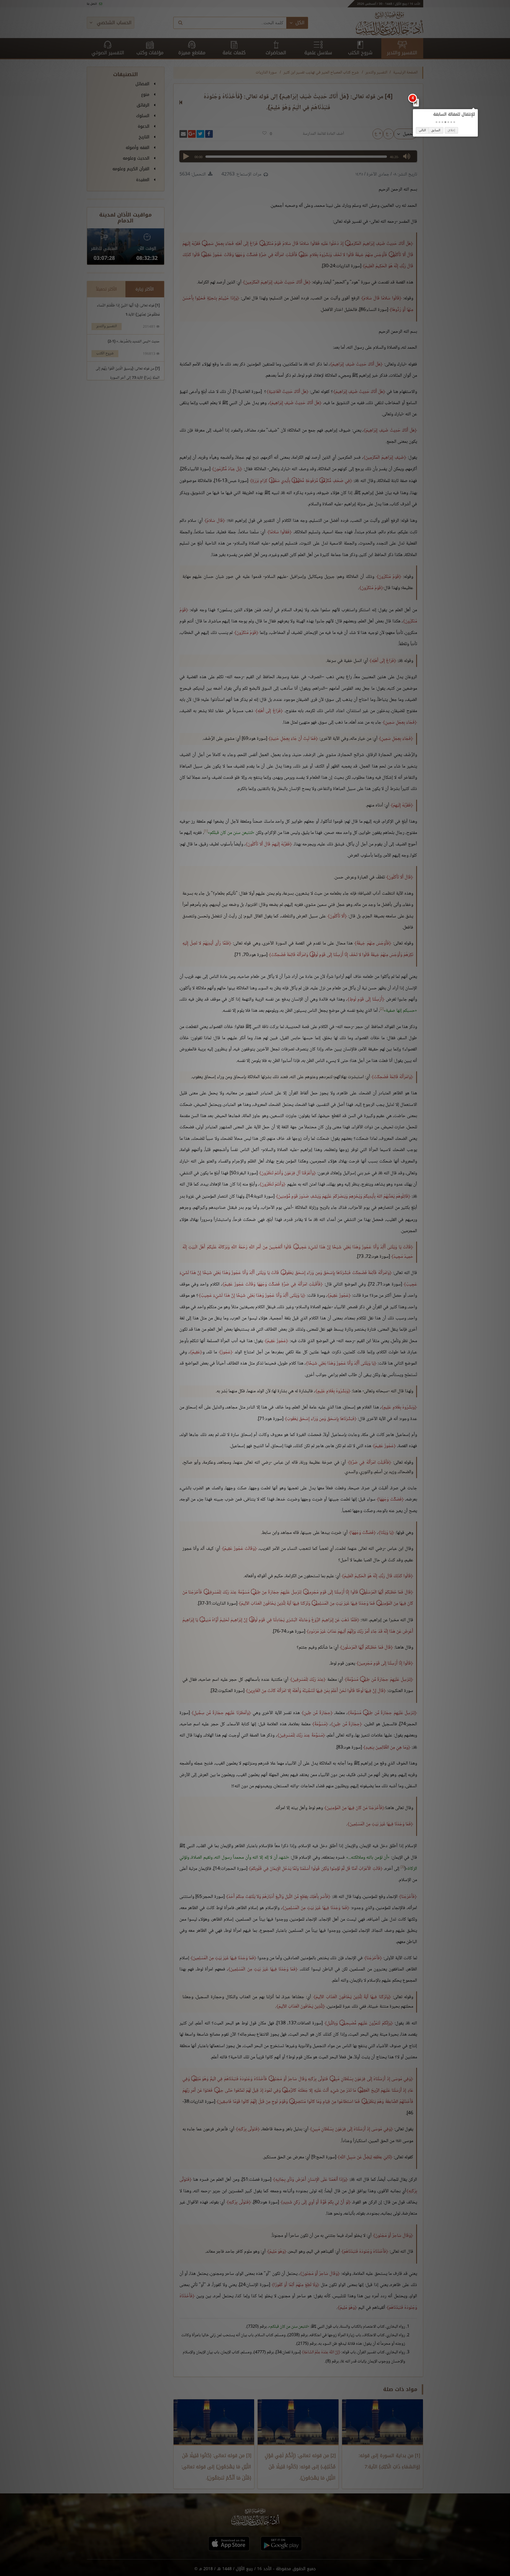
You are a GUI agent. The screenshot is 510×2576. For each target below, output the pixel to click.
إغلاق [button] (451, 130)
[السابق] (416, 102)
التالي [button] (422, 130)
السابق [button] (436, 130)
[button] (454, 122)
